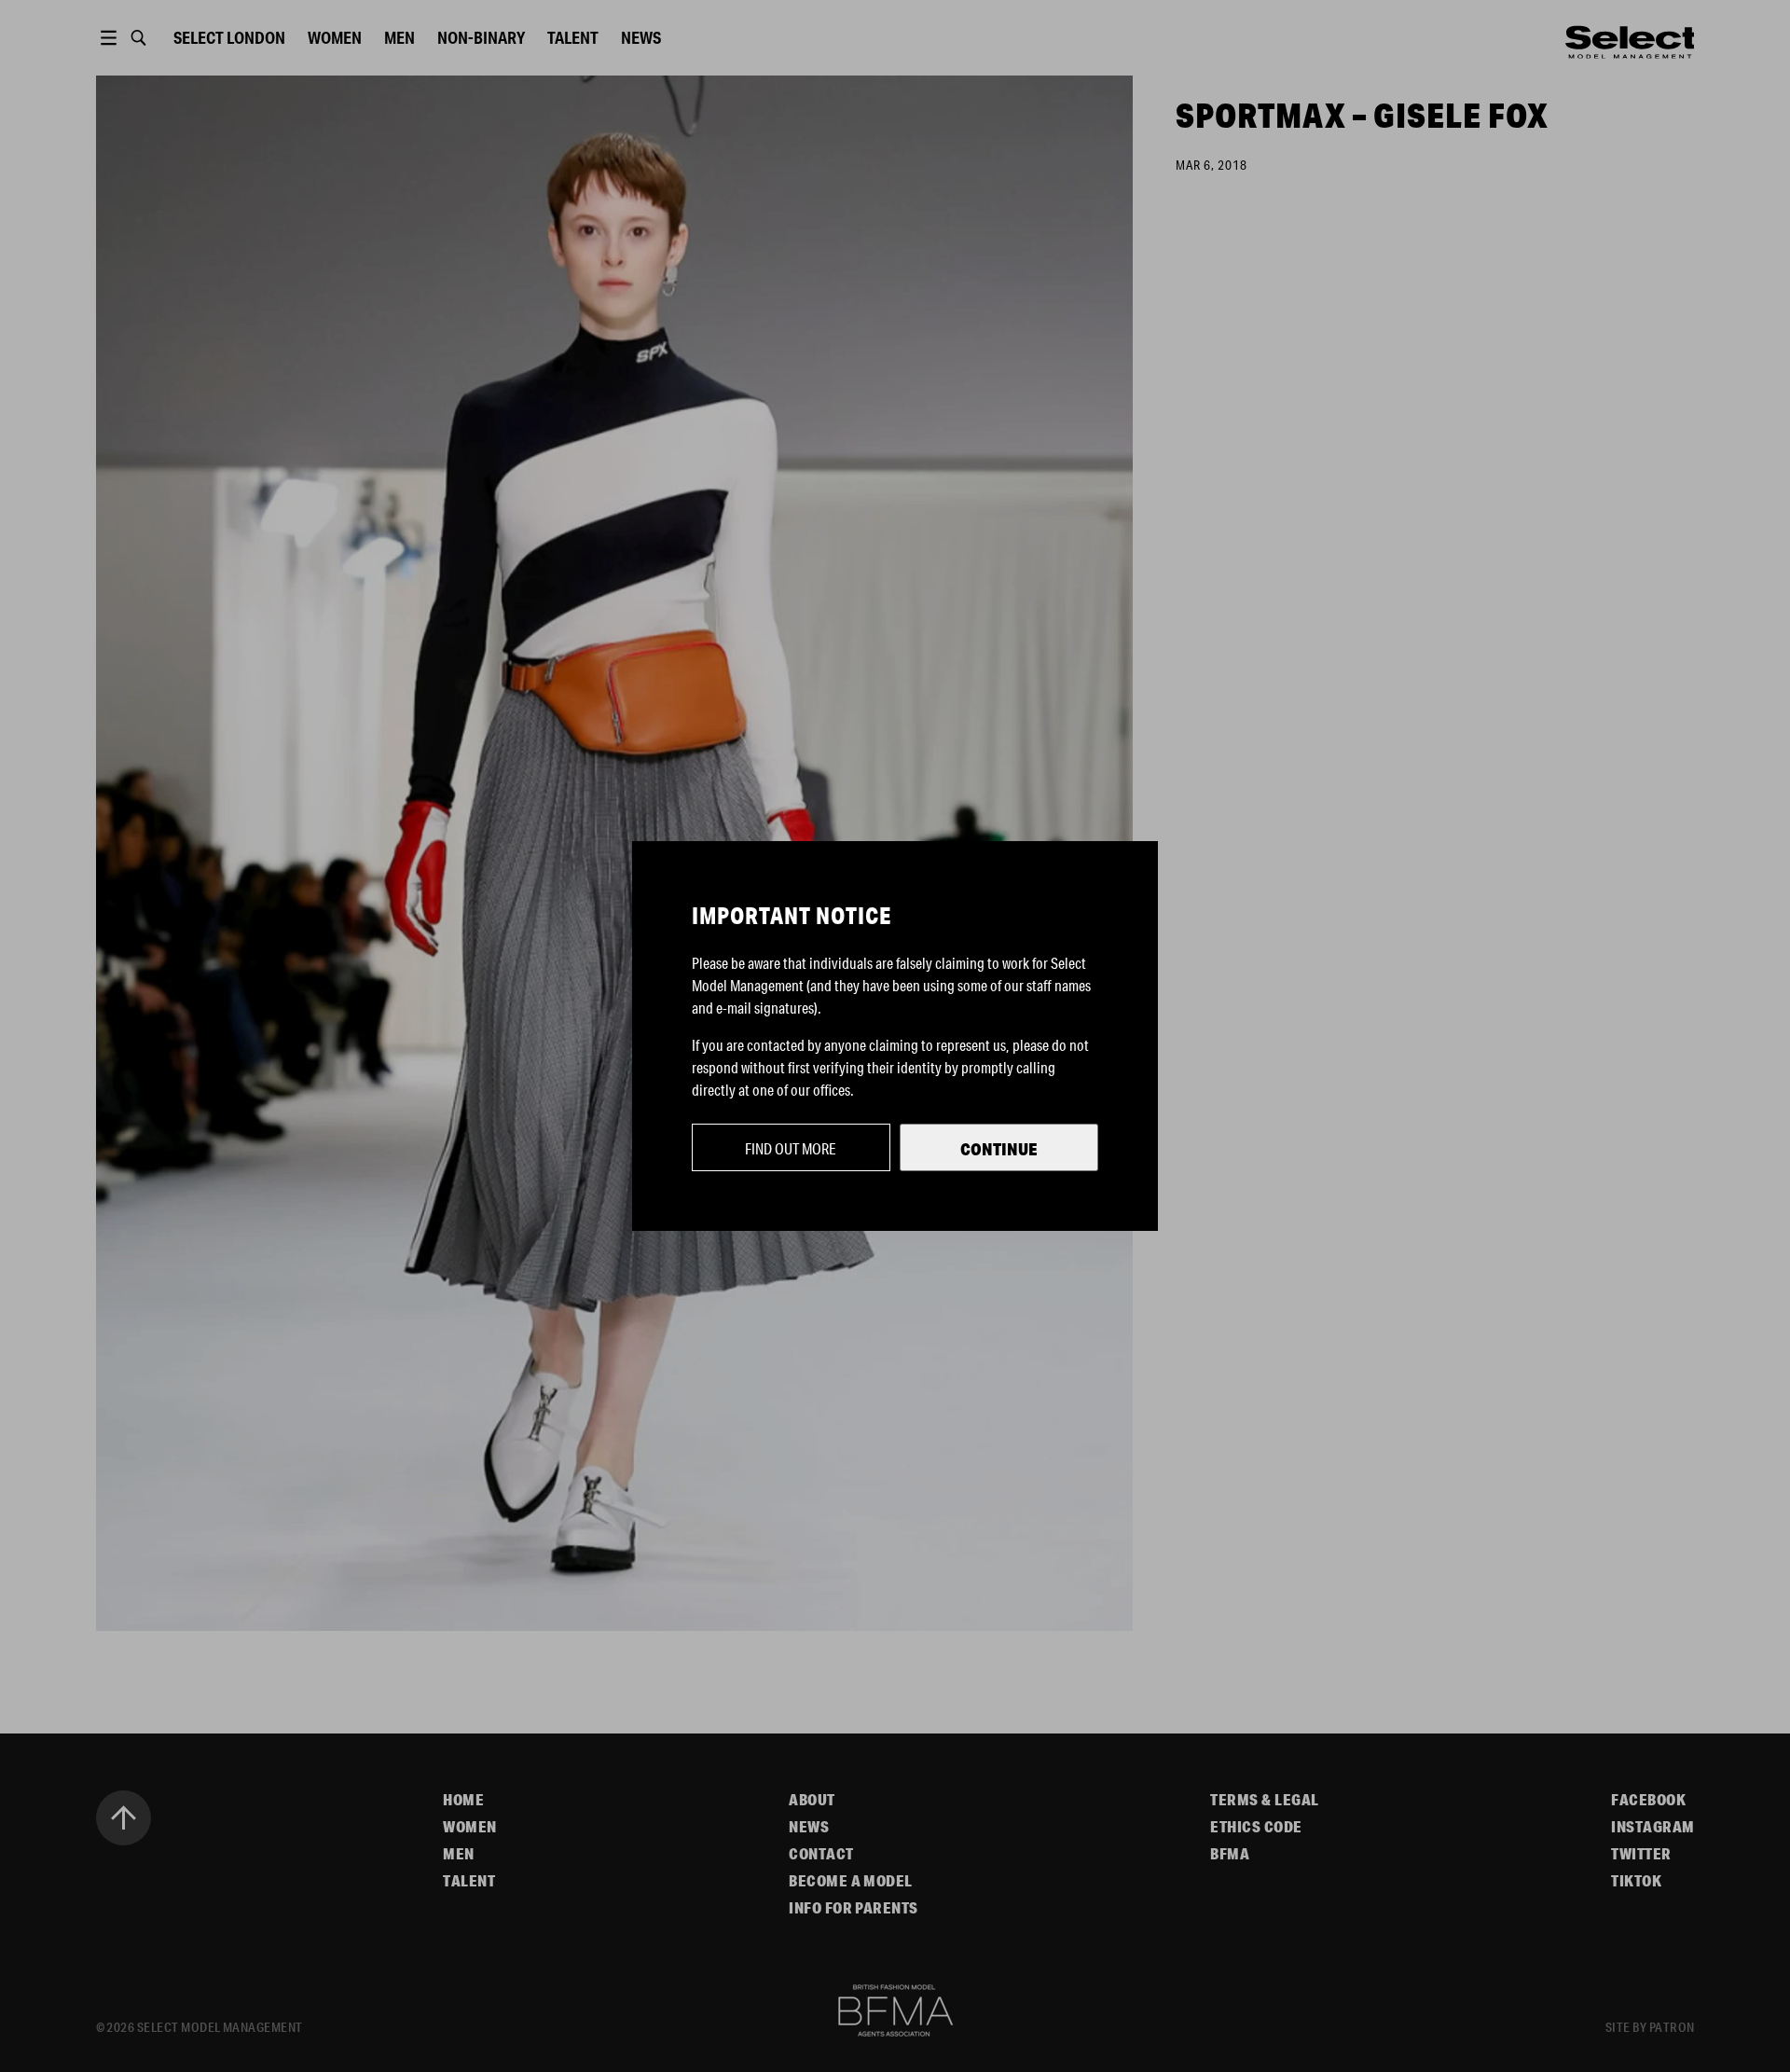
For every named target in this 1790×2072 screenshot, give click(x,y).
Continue (999, 1149)
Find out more (791, 1148)
